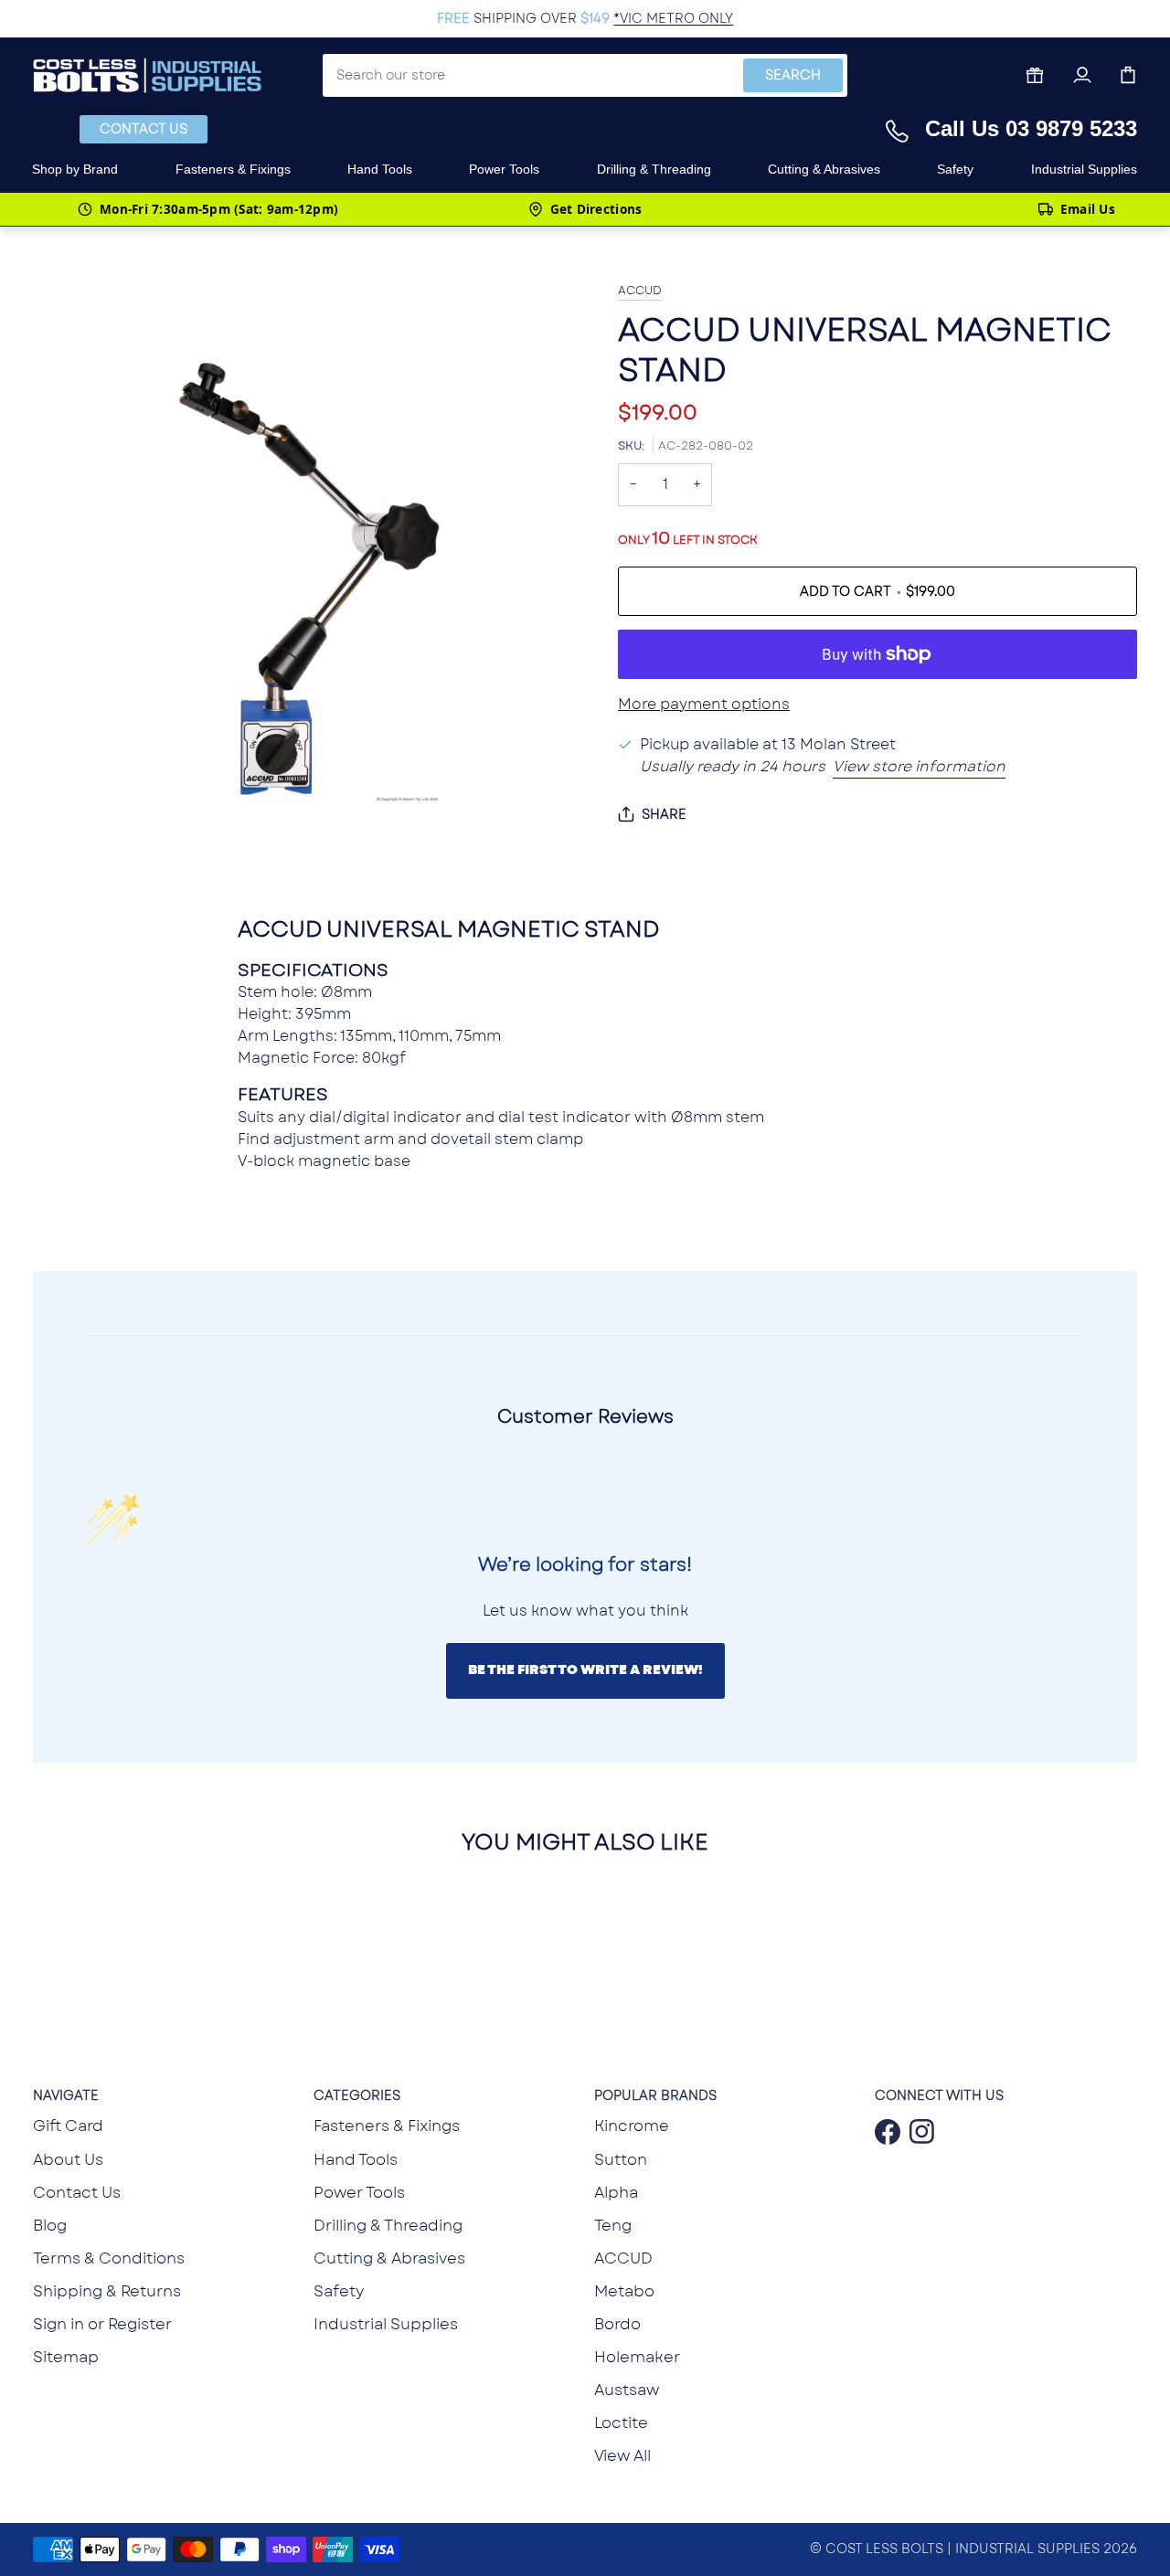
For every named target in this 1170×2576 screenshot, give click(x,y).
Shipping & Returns (107, 2291)
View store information (919, 766)
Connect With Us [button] (939, 2095)
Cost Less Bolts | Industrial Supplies (963, 2549)
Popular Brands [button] (655, 2095)
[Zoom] (67, 880)
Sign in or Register (102, 2324)
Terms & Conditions (109, 2258)
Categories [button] (357, 2095)
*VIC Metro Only (673, 18)
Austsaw (627, 2390)
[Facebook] (883, 2132)
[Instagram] (918, 2132)
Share (664, 814)
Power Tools (359, 2192)
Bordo (617, 2324)
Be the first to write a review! (585, 1670)
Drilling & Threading (388, 2225)
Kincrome (632, 2125)
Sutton (621, 2159)
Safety (339, 2291)
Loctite (621, 2422)
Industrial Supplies (386, 2324)
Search (793, 75)
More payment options (704, 704)
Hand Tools (356, 2159)
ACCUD (640, 290)
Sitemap (66, 2357)
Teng (613, 2225)
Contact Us (144, 129)
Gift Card (68, 2125)
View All (622, 2455)
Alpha (616, 2192)
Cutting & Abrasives (389, 2258)
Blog (50, 2225)
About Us (68, 2159)
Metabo (624, 2291)
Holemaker (637, 2357)
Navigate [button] (66, 2095)
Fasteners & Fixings (387, 2125)
